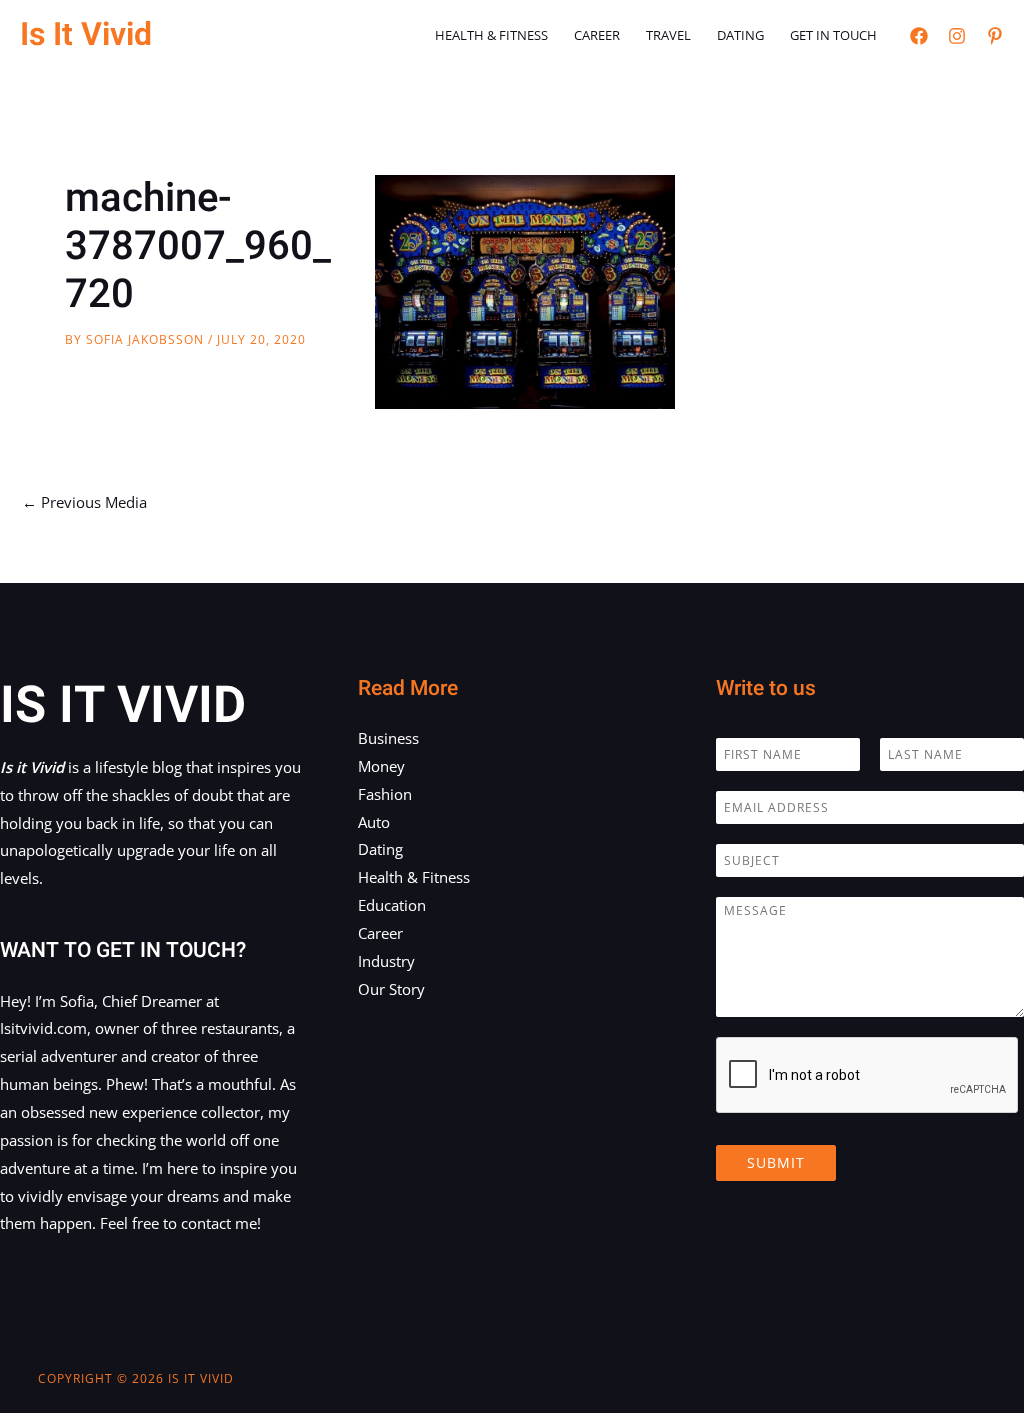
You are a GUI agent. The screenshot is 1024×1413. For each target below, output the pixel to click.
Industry (386, 961)
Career (597, 35)
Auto (374, 822)
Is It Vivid (86, 34)
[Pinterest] (995, 36)
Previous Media (84, 502)
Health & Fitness (491, 35)
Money (381, 766)
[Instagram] (957, 36)
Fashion (385, 794)
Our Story (391, 989)
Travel (668, 35)
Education (392, 905)
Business (388, 738)
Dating (740, 35)
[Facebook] (919, 36)
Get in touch (833, 35)
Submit (776, 1162)
